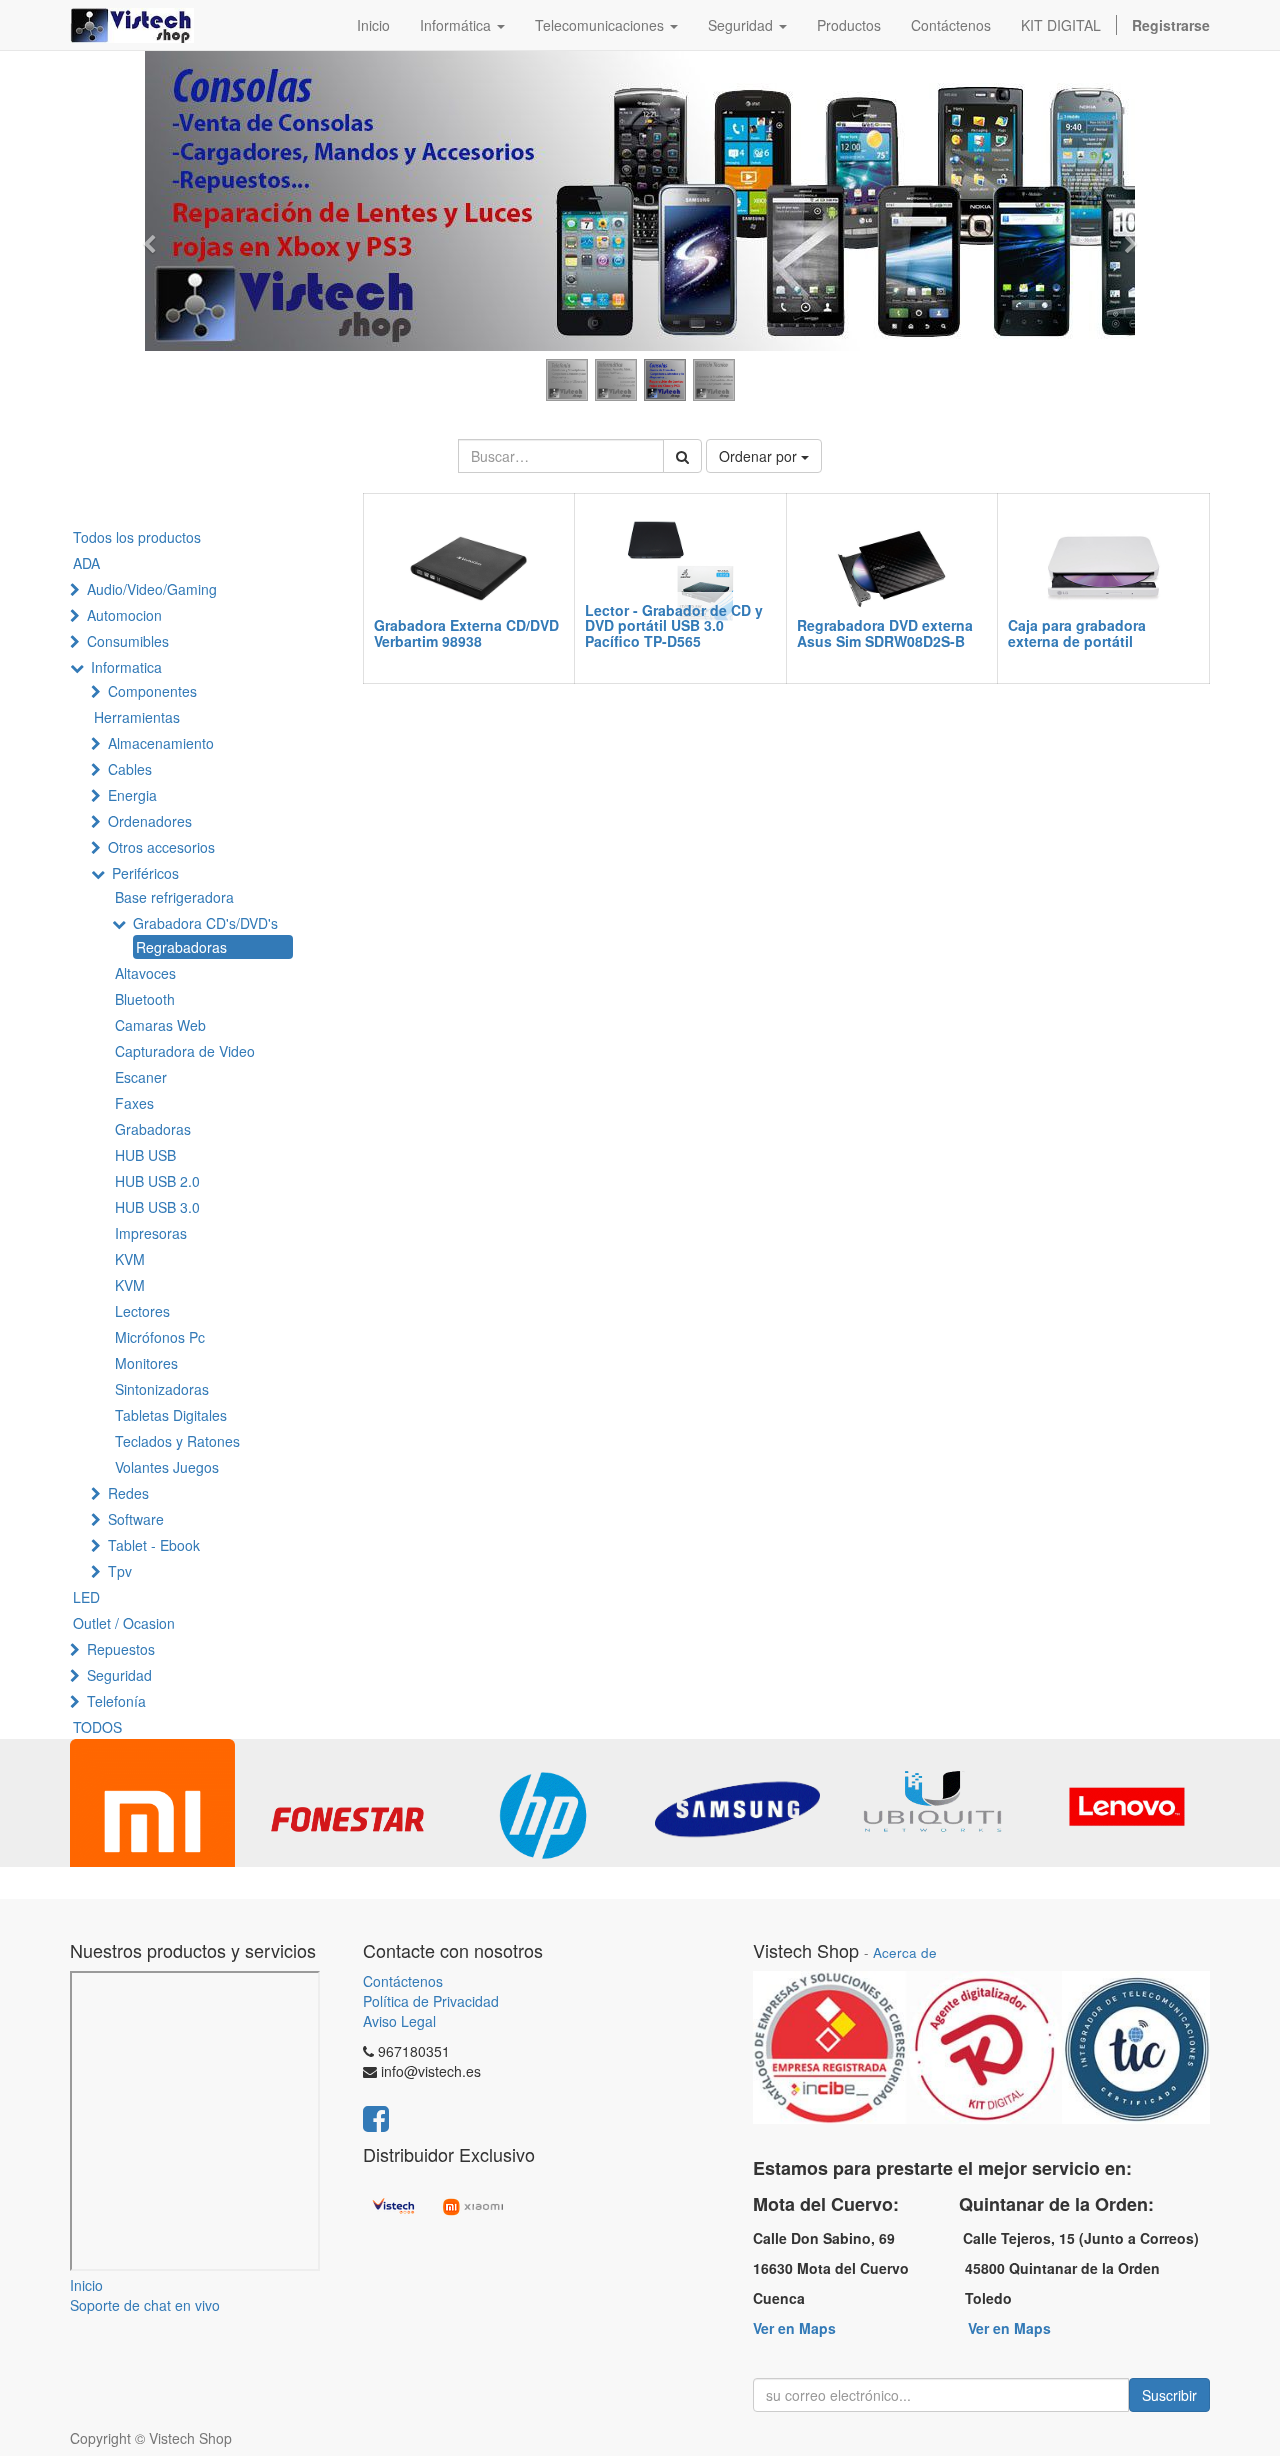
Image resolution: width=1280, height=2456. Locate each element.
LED (86, 1597)
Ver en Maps (794, 2328)
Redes (128, 1493)
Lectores (142, 1311)
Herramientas (137, 717)
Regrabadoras (181, 947)
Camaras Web (160, 1025)
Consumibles (128, 641)
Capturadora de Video (185, 1051)
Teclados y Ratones (177, 1441)
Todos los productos (137, 537)
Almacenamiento (161, 743)
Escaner (141, 1077)
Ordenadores (150, 821)
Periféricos (145, 873)
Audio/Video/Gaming (152, 589)
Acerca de (905, 1952)
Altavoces (145, 973)
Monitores (146, 1363)
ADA (86, 563)
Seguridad (119, 1675)
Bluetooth (145, 999)
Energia (132, 795)
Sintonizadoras (162, 1389)
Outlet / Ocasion (124, 1623)
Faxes (134, 1103)
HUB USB (145, 1155)
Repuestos (121, 1649)
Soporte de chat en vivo (145, 2305)
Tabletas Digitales (171, 1415)
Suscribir (1169, 2395)
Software (136, 1519)
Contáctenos (403, 1981)
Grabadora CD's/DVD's (205, 923)
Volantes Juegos (167, 1467)
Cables (130, 769)
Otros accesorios (161, 847)
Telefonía (116, 1701)
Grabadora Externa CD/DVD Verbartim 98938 (466, 632)
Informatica (126, 667)
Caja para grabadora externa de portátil (1077, 632)
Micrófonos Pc (160, 1337)
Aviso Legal (399, 2021)
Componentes (152, 691)
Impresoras (151, 1233)
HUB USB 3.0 (157, 1207)
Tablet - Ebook (154, 1545)
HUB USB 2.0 (157, 1181)
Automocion (124, 615)
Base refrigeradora (174, 897)
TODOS (97, 1727)
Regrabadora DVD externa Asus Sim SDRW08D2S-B (885, 632)
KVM (130, 1259)
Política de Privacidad (431, 2001)
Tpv (120, 1571)
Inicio (86, 2285)
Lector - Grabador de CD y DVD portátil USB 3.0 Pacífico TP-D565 (674, 625)
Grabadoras (153, 1129)
